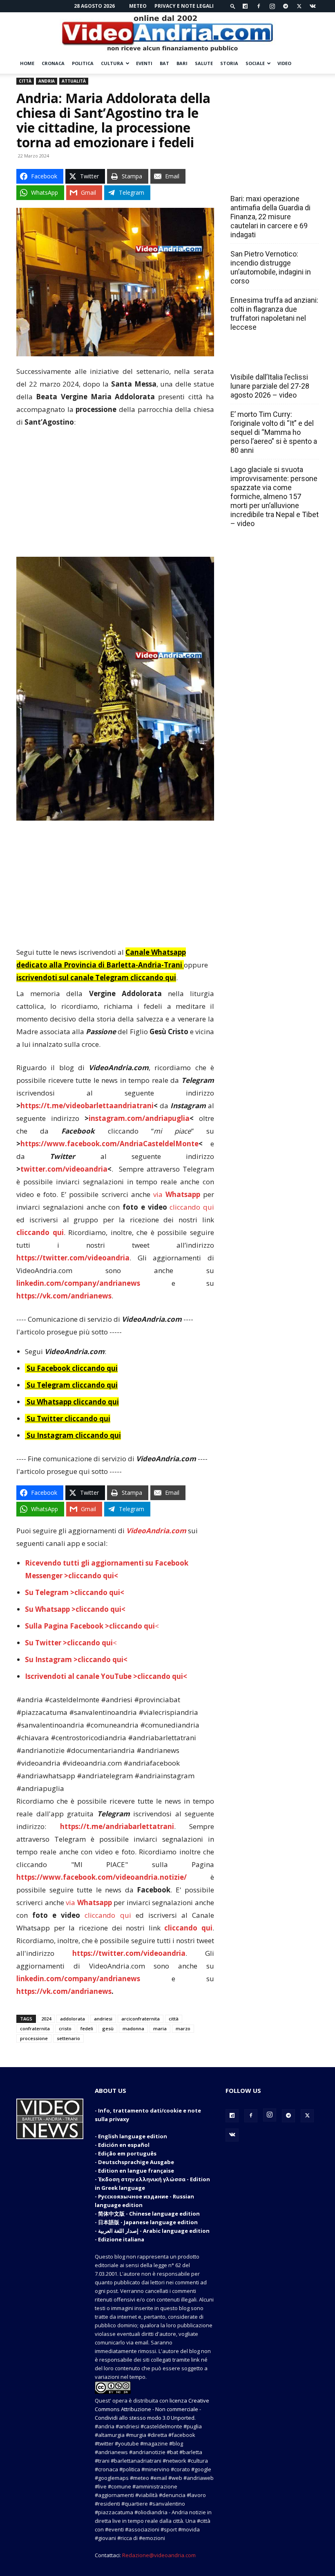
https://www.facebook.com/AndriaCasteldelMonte (109, 1144)
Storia (229, 63)
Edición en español (124, 2145)
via (178, 1194)
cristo (65, 2028)
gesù (108, 2028)
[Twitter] (299, 6)
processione (34, 2038)
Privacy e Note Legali (184, 6)
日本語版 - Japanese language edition (148, 2222)
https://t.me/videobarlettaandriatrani (87, 1106)
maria (160, 2028)
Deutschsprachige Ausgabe (136, 2162)
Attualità (74, 81)
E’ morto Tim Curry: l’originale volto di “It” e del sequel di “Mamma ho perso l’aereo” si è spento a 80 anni (274, 432)
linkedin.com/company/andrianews (78, 1283)
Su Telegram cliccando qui (72, 1385)
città (174, 2019)
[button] (233, 6)
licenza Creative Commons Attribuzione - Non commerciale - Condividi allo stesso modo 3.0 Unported (152, 2409)
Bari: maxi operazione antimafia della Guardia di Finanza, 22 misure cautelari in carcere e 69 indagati (270, 217)
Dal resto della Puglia (269, 181)
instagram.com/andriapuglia (139, 1118)
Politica (83, 63)
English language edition (133, 2136)
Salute (204, 63)
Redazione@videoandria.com (159, 2555)
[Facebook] (259, 6)
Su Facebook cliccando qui (72, 1368)
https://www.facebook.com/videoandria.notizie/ (102, 1877)
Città (25, 81)
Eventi (144, 63)
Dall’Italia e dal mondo (270, 359)
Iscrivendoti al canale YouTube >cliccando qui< (106, 1676)
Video (284, 63)
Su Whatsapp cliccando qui (73, 1402)
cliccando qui (192, 1207)
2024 (46, 2019)
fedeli (87, 2028)
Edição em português (127, 2153)
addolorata (73, 2019)
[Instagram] (272, 6)
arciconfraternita (141, 2019)
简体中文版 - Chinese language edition (149, 2214)
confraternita (35, 2028)
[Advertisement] (115, 496)
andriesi (103, 2019)
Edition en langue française (136, 2171)
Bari (182, 63)
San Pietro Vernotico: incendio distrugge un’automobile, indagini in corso (271, 267)
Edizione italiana (121, 2239)
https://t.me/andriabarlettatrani (117, 1826)
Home (27, 63)
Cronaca (53, 63)
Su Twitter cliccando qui (68, 1418)
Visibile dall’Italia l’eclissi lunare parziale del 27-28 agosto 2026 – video (270, 386)
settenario (68, 2038)
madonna (133, 2028)
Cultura (112, 63)
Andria (47, 81)
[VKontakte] (313, 6)
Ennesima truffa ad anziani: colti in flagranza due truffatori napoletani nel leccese (274, 314)
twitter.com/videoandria (64, 1169)
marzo (183, 2028)
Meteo (138, 6)
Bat (164, 63)
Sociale (255, 63)
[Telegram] (286, 6)
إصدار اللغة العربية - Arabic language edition (154, 2231)
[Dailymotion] (245, 6)
